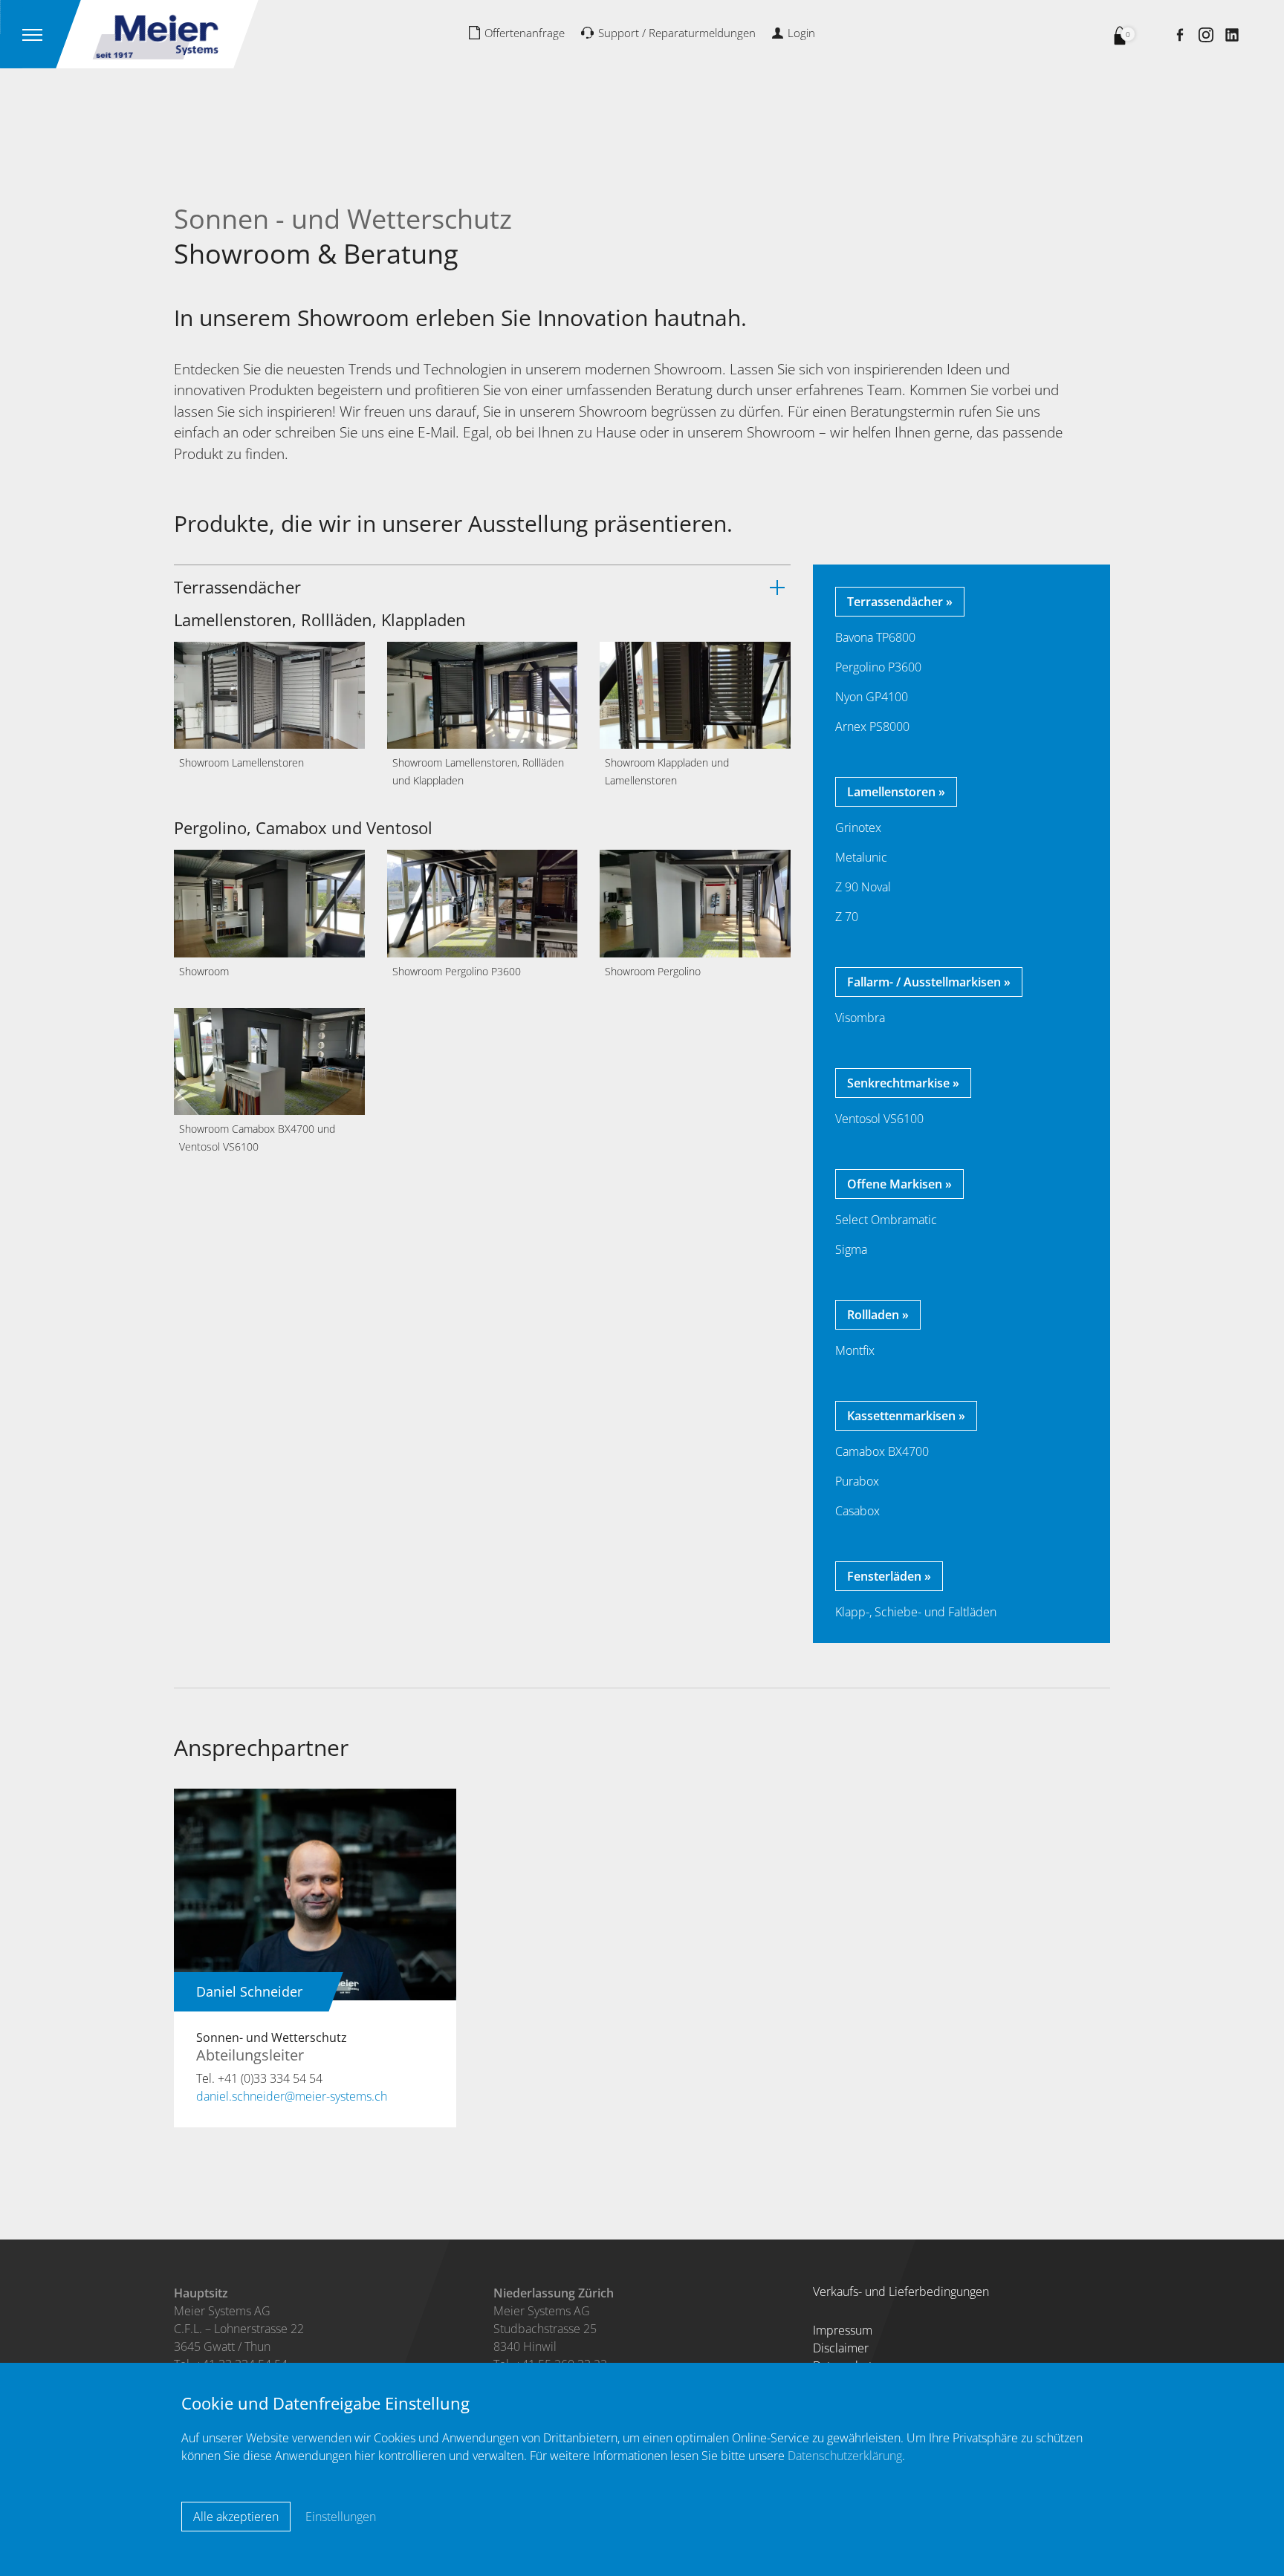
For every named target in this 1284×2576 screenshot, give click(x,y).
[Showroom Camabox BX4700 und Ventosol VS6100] (269, 1060)
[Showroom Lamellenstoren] (269, 694)
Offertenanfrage (525, 33)
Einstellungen (341, 2517)
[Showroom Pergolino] (695, 902)
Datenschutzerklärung (845, 2456)
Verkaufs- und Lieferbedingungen (901, 2292)
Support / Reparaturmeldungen (677, 33)
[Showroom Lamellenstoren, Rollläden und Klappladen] (483, 694)
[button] (482, 587)
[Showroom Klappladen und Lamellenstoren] (695, 694)
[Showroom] (269, 902)
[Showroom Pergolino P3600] (483, 902)
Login (801, 33)
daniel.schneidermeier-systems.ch (292, 2096)
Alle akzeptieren (236, 2517)
